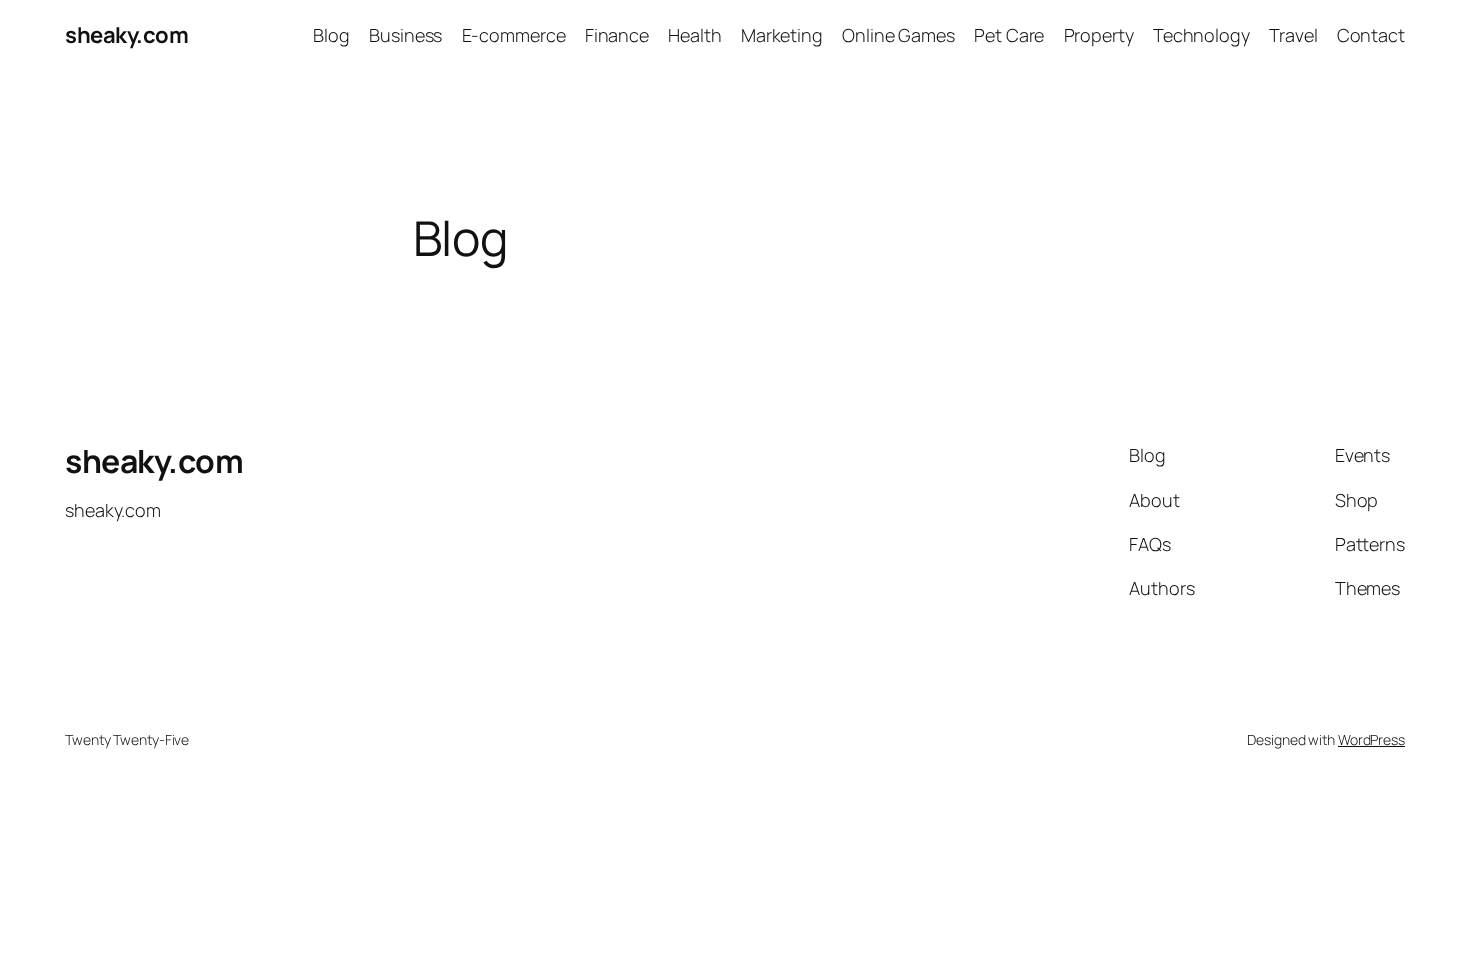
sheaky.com (126, 35)
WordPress (1371, 739)
